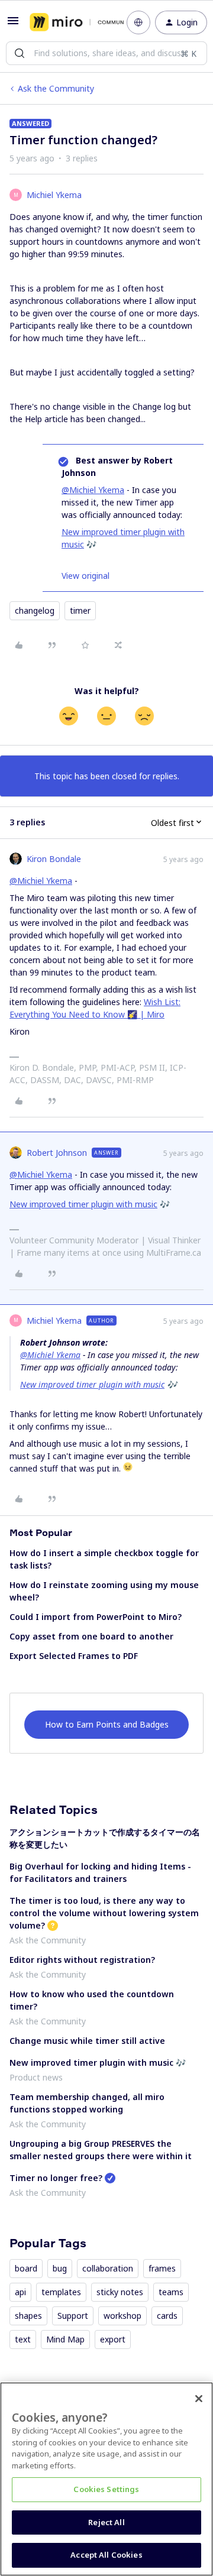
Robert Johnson (57, 1153)
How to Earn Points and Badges (107, 1724)
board (26, 2268)
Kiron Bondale (54, 859)
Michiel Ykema (54, 195)
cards (167, 2316)
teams (171, 2292)
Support (73, 2316)
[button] (13, 25)
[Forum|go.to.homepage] (70, 22)
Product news (36, 2077)
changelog (35, 610)
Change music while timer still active (87, 2041)
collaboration (108, 2268)
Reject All (106, 2522)
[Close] (199, 2399)
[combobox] (106, 53)
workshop (122, 2316)
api (20, 2292)
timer (80, 610)
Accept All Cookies (106, 2555)
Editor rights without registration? (82, 1960)
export (113, 2339)
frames (162, 2268)
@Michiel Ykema (93, 490)
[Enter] (20, 53)
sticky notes (120, 2292)
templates (61, 2292)
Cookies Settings (106, 2489)
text (23, 2339)
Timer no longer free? (56, 2178)
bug (60, 2268)
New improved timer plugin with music (83, 1204)
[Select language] (138, 22)
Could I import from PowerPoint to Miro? (96, 1617)
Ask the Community (56, 88)
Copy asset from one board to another (91, 1636)
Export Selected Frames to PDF (74, 1656)
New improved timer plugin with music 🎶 (98, 2063)
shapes (28, 2316)
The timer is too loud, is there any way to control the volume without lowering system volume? (104, 1913)
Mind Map (65, 2339)
